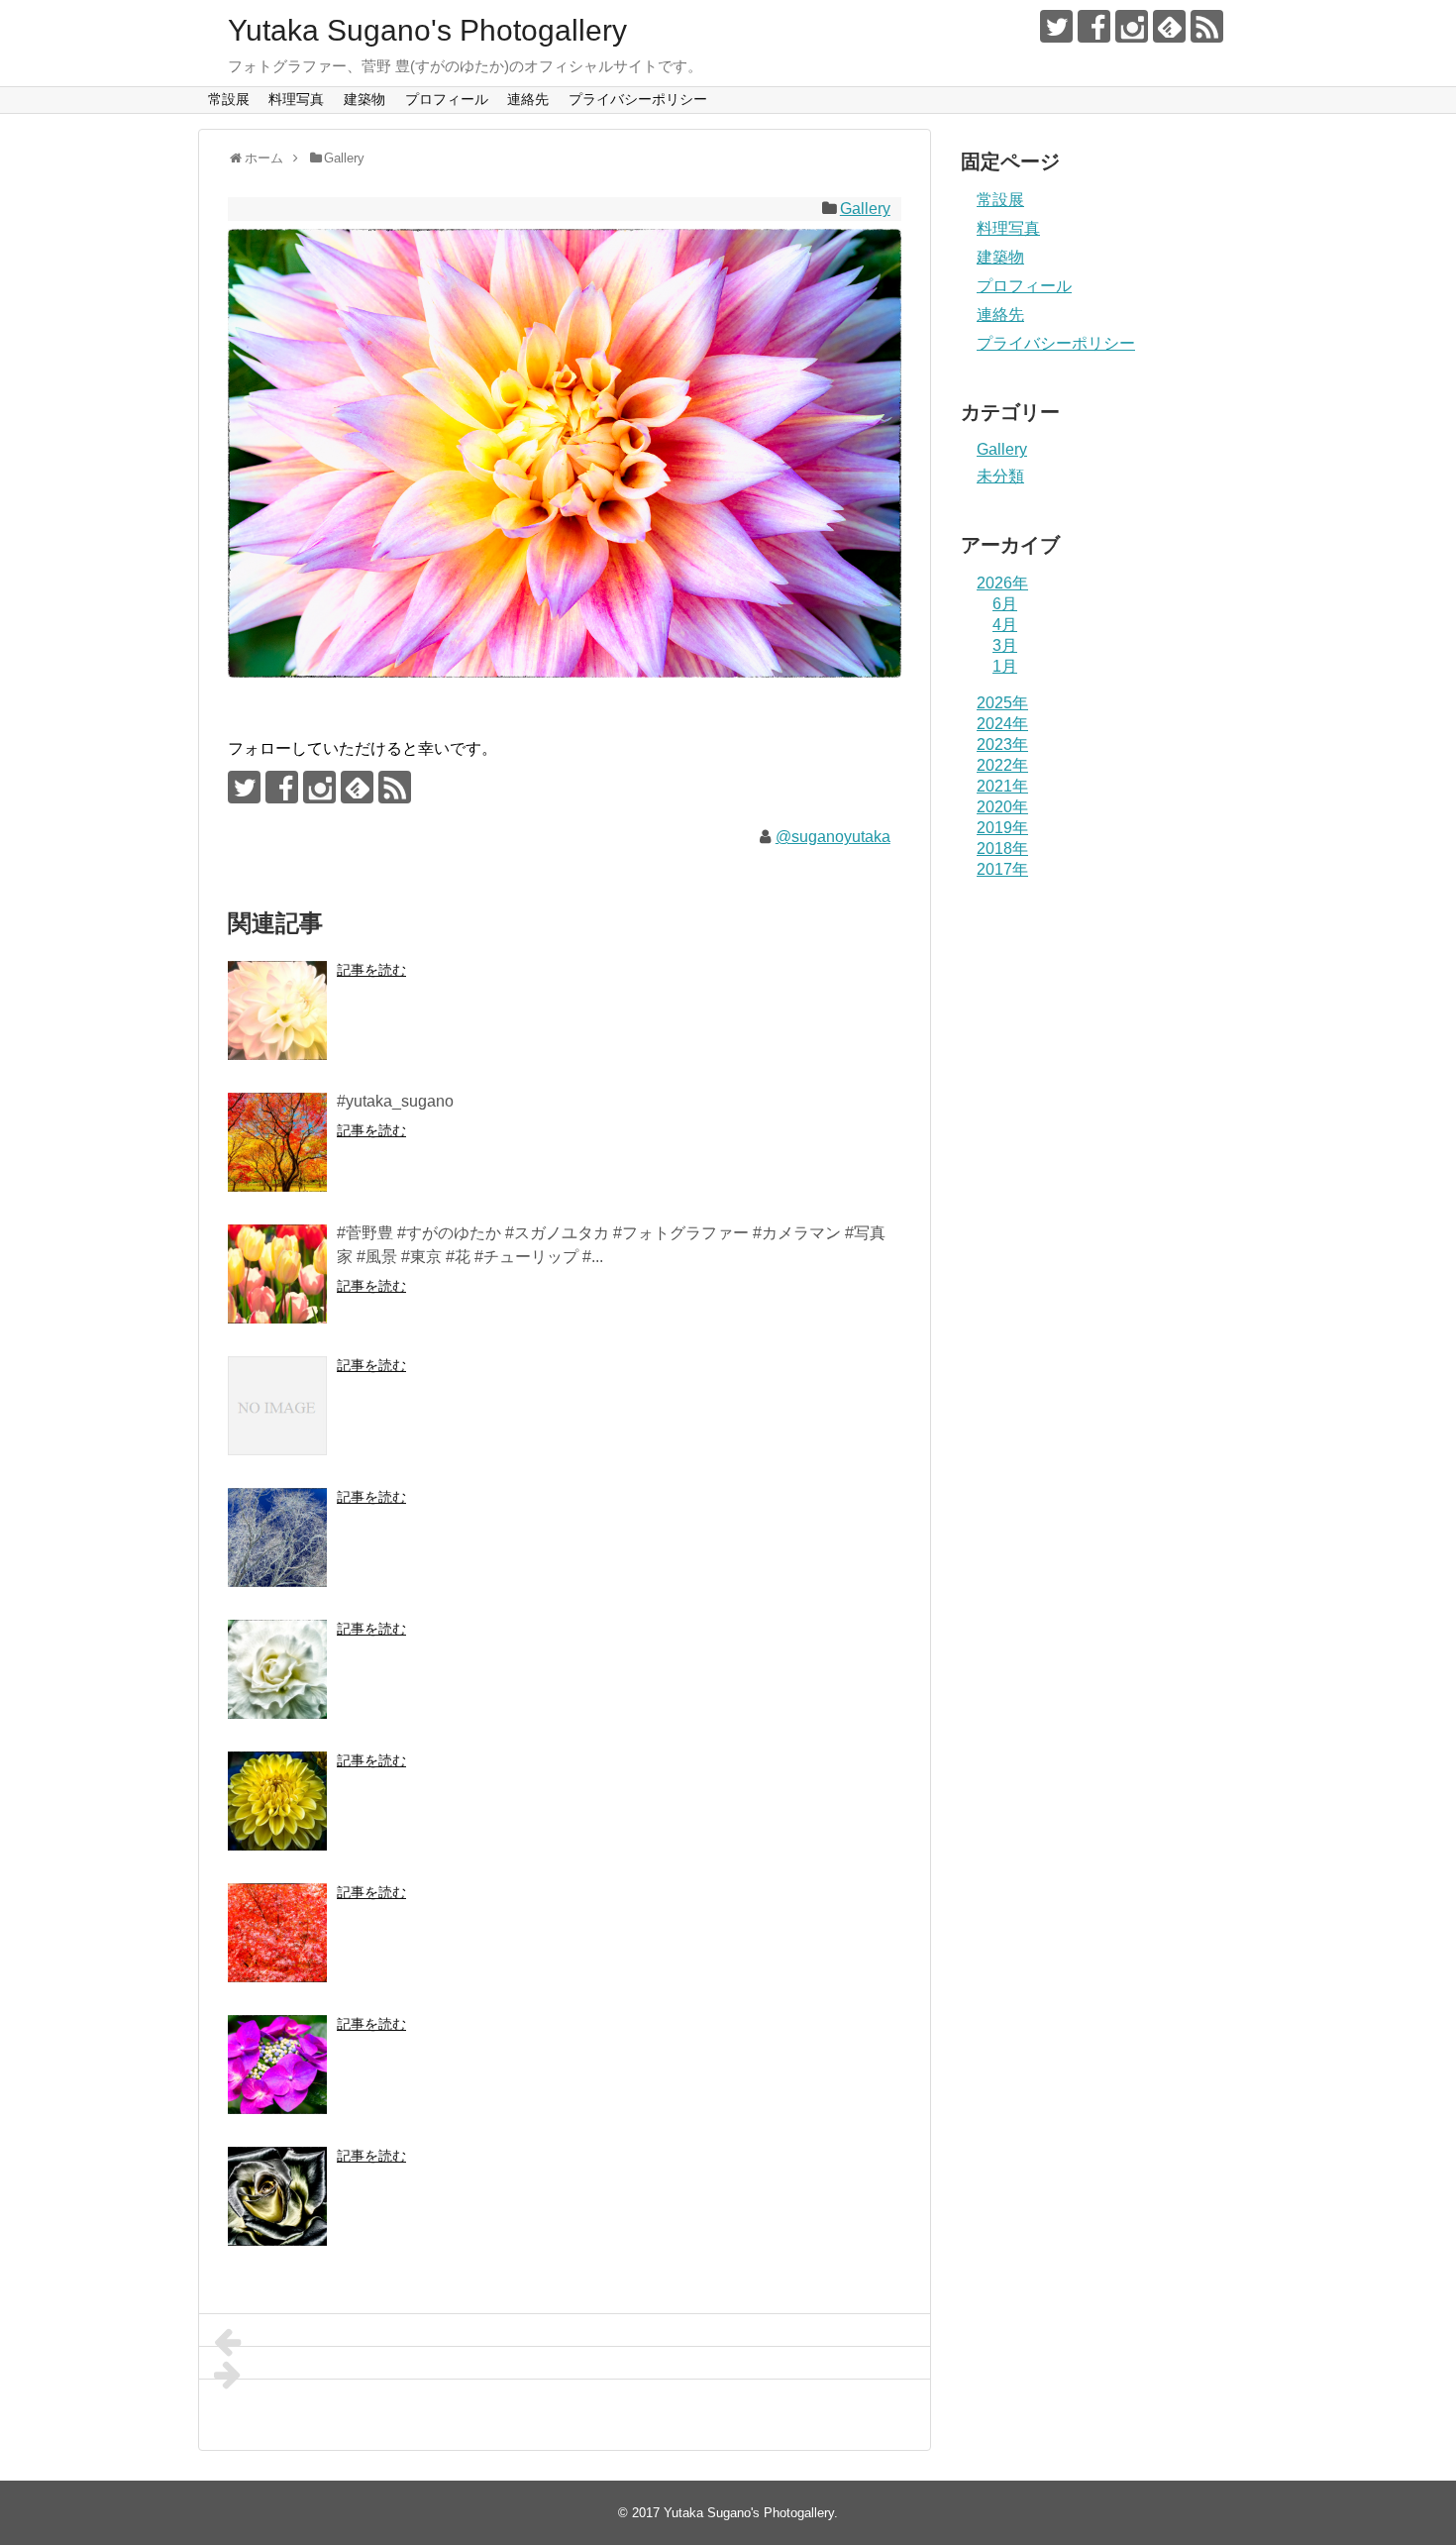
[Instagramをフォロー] (1132, 26)
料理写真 (296, 99)
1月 (1005, 666)
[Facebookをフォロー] (1094, 26)
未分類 (1000, 476)
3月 (1005, 645)
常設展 (229, 99)
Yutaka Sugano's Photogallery (427, 30)
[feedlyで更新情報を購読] (1169, 26)
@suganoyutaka (833, 837)
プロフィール (447, 99)
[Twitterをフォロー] (1056, 26)
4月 (1005, 625)
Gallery (865, 209)
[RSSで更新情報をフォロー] (1207, 26)
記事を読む (371, 970)
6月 (1005, 604)
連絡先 (528, 99)
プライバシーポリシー (638, 99)
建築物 (364, 99)
